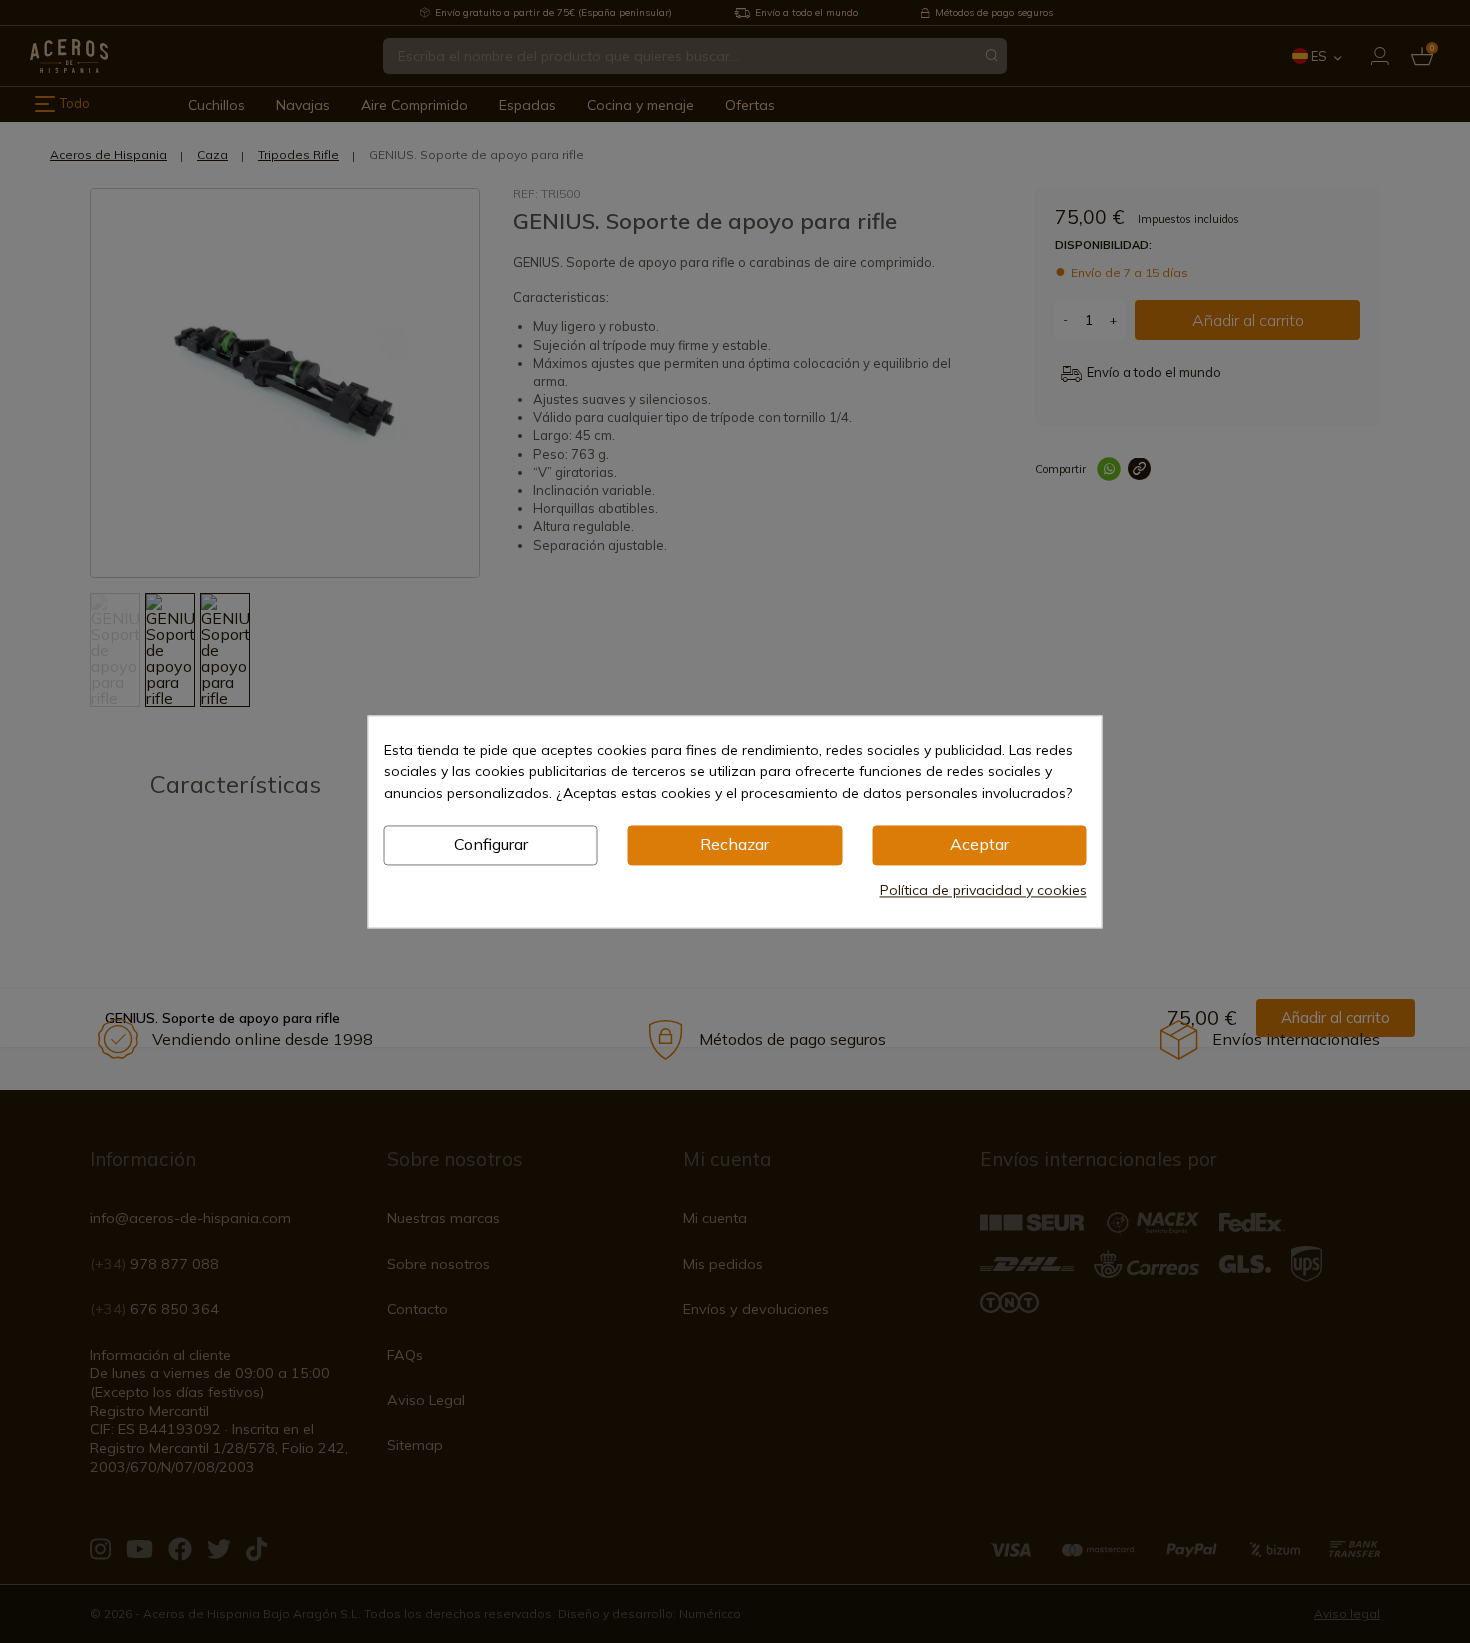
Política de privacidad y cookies (983, 890)
